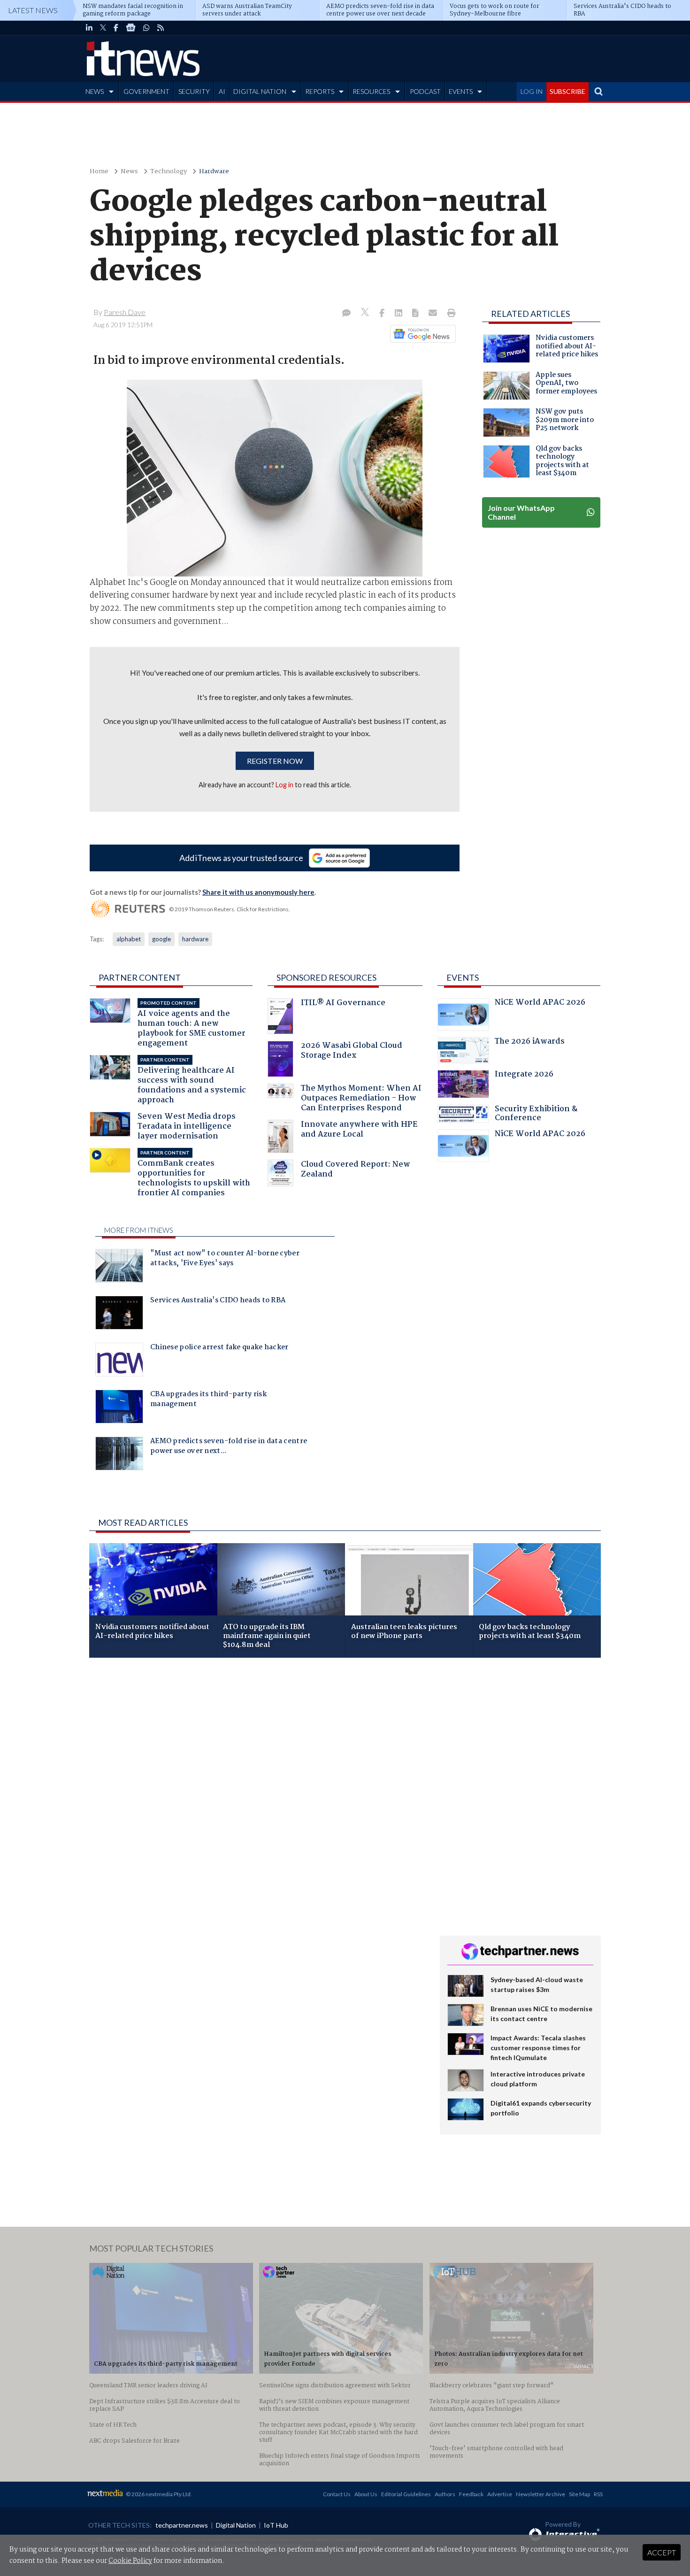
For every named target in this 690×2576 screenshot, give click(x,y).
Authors (445, 2494)
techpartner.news (182, 2525)
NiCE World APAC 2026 (540, 1003)
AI (222, 91)
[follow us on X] (103, 28)
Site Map (579, 2494)
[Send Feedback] (416, 314)
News (129, 172)
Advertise (500, 2494)
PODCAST (425, 91)
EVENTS (461, 91)
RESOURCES (371, 91)
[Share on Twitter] (366, 313)
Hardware (214, 172)
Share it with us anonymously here (258, 892)
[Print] (449, 314)
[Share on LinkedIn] (399, 314)
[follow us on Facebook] (116, 28)
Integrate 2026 (524, 1075)
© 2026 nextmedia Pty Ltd (158, 2494)
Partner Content (140, 977)
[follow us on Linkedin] (89, 28)
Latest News (33, 10)
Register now (275, 761)
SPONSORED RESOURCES (326, 977)
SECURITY (194, 91)
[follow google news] (131, 28)
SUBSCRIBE (567, 91)
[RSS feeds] (161, 28)
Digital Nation (236, 2525)
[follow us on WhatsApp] (146, 28)
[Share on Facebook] (383, 314)
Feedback (471, 2494)
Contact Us (337, 2494)
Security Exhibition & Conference (536, 1115)
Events (463, 977)
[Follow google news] (421, 334)
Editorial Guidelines (406, 2494)
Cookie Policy (130, 2561)
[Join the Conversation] (346, 314)
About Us (366, 2494)
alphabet (129, 939)
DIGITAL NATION (260, 91)
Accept (662, 2552)
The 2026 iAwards (530, 1042)
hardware (195, 939)
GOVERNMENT (146, 91)
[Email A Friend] (434, 314)
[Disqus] (257, 1790)
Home (99, 172)
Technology (169, 172)
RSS (598, 2494)
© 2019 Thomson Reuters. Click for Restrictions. (230, 909)
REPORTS (320, 91)
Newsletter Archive (540, 2494)
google (161, 939)
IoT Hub (276, 2525)
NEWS (95, 91)
